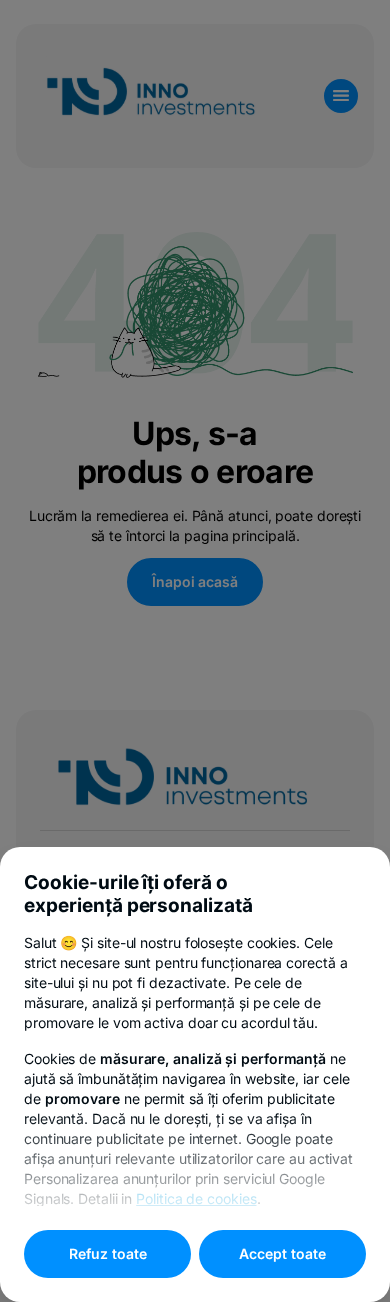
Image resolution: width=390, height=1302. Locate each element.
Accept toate (282, 1253)
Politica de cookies (196, 1198)
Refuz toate (108, 1253)
